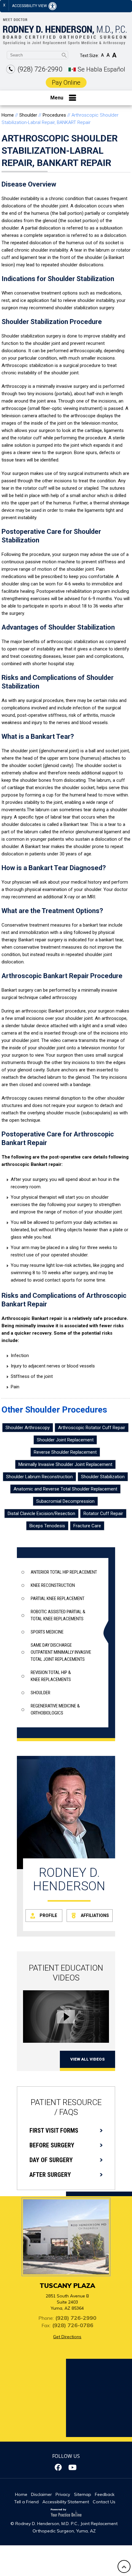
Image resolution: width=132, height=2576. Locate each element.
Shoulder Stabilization (103, 1477)
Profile (48, 1915)
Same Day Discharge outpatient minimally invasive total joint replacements (61, 1652)
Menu (57, 98)
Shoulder (28, 115)
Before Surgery (52, 2145)
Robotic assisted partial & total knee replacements (58, 1615)
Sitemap (83, 2494)
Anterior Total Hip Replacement (64, 1572)
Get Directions (67, 2337)
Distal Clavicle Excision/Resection (41, 1514)
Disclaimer (41, 2494)
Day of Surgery (51, 2160)
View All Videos (87, 2059)
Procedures (54, 115)
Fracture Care (87, 1526)
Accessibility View (30, 6)
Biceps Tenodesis (47, 1526)
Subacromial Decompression (65, 1501)
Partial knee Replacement (58, 1598)
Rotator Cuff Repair (103, 1514)
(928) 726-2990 (40, 69)
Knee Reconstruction (53, 1585)
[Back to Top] (124, 2566)
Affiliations (95, 1915)
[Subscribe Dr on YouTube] (73, 2467)
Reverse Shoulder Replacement (65, 1452)
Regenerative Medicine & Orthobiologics (55, 1709)
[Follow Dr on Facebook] (59, 2467)
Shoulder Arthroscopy (28, 1428)
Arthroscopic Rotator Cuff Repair (92, 1428)
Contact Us (104, 2502)
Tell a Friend (26, 2502)
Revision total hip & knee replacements (51, 1676)
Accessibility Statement (66, 2502)
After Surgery (50, 2175)
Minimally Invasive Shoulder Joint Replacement (65, 1464)
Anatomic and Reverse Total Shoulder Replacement (65, 1489)
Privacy (63, 2494)
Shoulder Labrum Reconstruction (39, 1477)
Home (8, 115)
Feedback (105, 2494)
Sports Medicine (47, 1632)
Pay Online (66, 83)
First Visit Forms (54, 2131)
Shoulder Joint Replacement (65, 1440)
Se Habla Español (101, 69)
